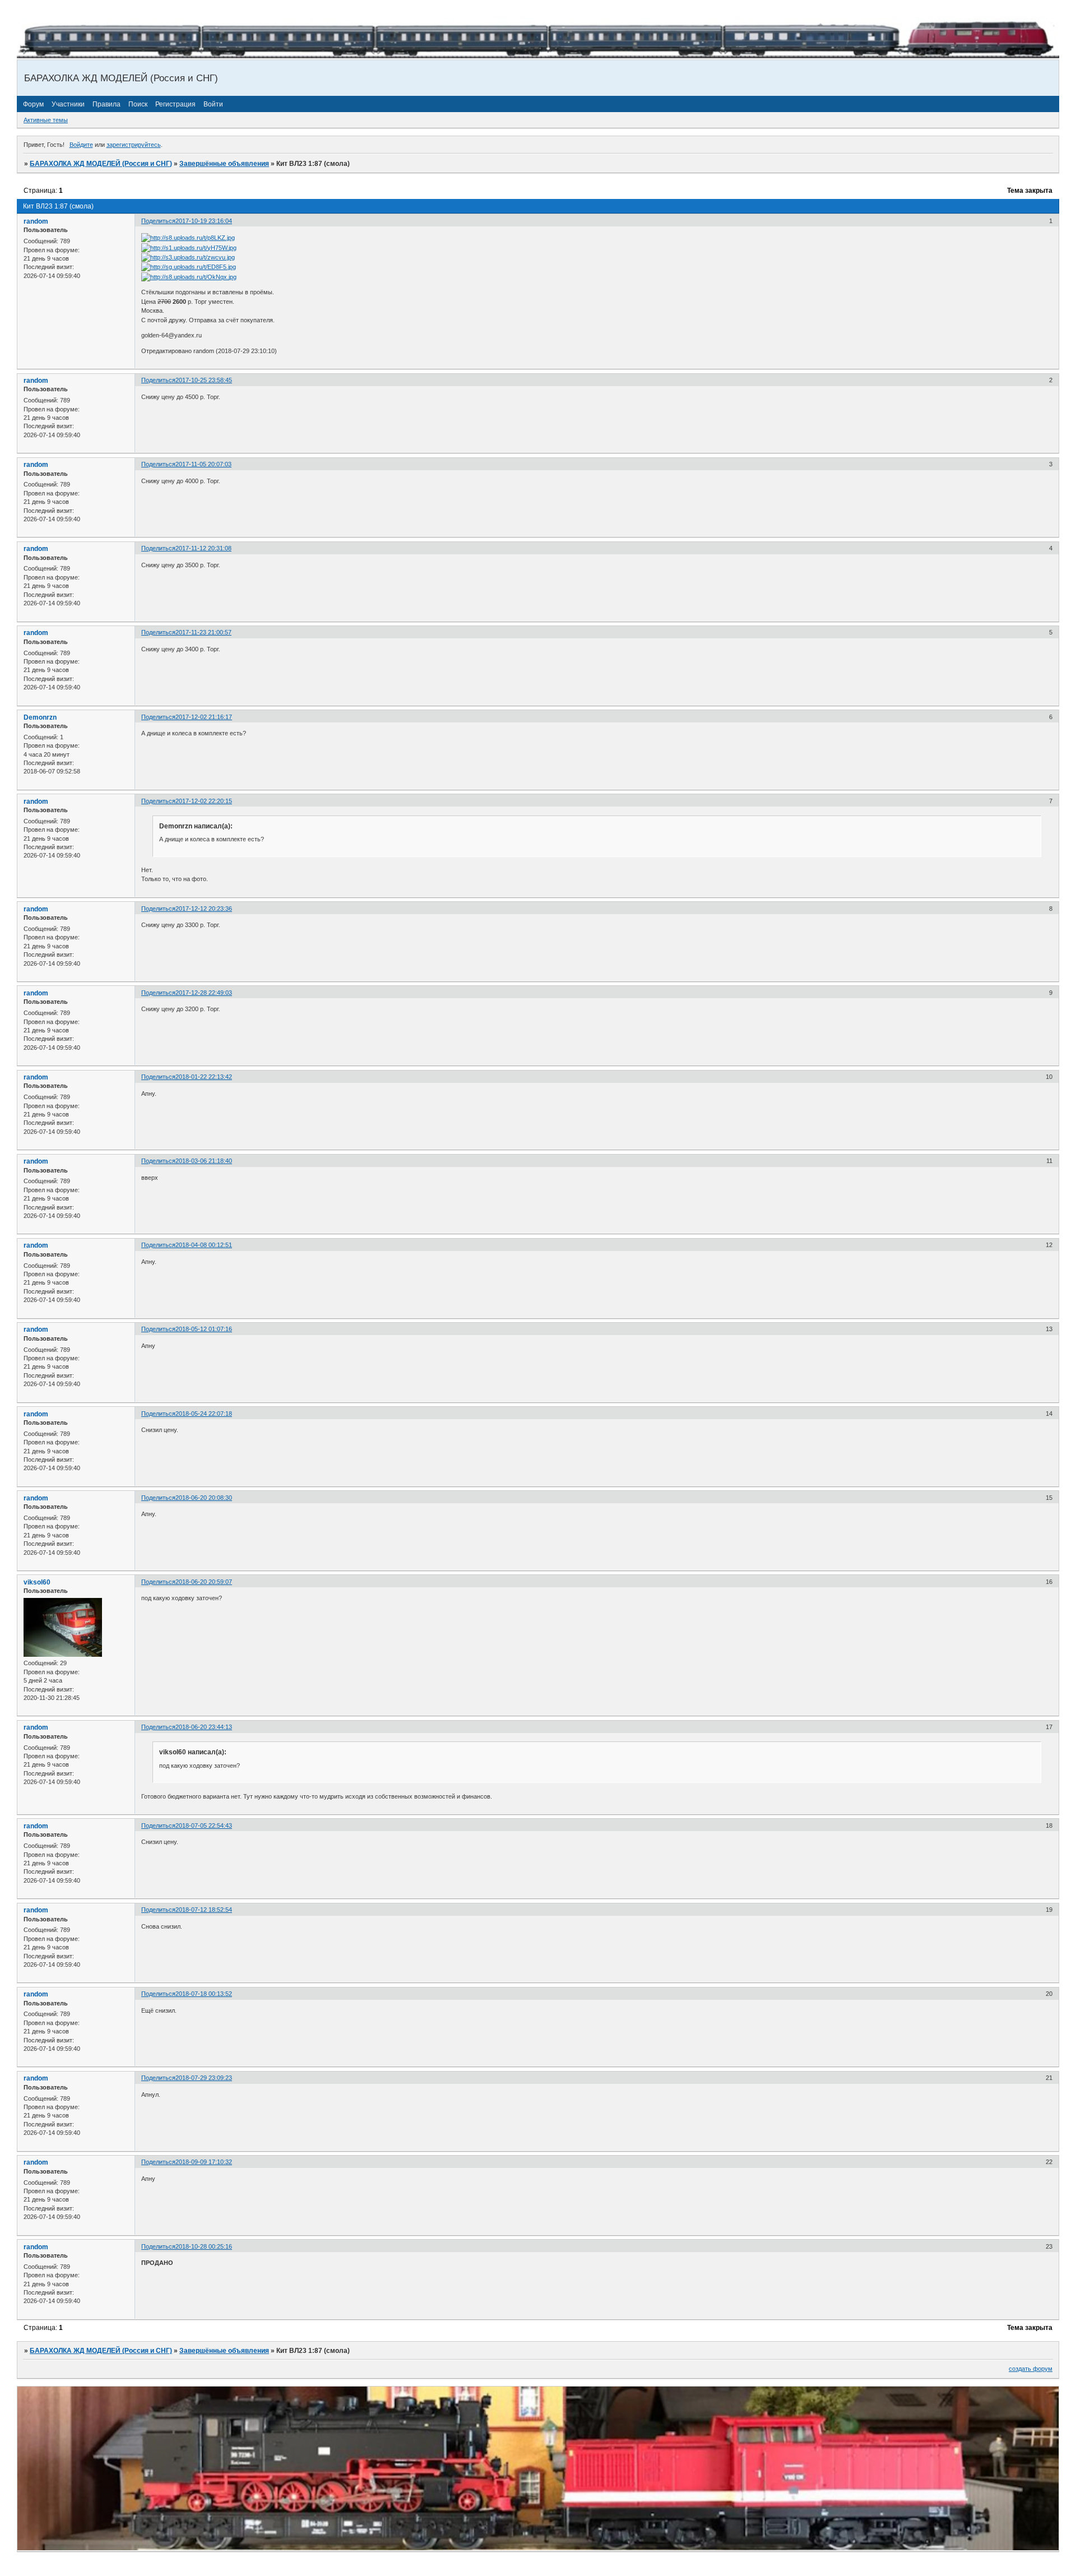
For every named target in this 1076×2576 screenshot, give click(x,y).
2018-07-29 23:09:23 (204, 2078)
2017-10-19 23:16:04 (204, 221)
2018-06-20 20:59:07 (204, 1582)
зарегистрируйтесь (134, 145)
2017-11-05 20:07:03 (203, 464)
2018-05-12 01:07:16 (204, 1329)
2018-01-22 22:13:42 (204, 1077)
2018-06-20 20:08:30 (204, 1498)
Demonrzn (40, 717)
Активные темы (46, 120)
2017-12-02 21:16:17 (204, 717)
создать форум (1031, 2369)
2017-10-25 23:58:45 (204, 380)
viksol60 (37, 1582)
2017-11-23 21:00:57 (203, 632)
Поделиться (158, 221)
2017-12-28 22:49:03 (204, 993)
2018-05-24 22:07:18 (204, 1414)
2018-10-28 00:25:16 (204, 2246)
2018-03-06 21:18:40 (204, 1161)
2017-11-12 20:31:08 (203, 548)
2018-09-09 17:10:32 (204, 2162)
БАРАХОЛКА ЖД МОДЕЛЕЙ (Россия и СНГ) (101, 164)
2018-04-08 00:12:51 (204, 1245)
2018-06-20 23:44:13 (204, 1727)
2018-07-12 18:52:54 (204, 1910)
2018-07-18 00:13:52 (204, 1994)
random (36, 221)
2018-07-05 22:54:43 (204, 1826)
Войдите (81, 145)
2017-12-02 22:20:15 (204, 801)
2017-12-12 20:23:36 (204, 909)
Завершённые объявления (224, 164)
